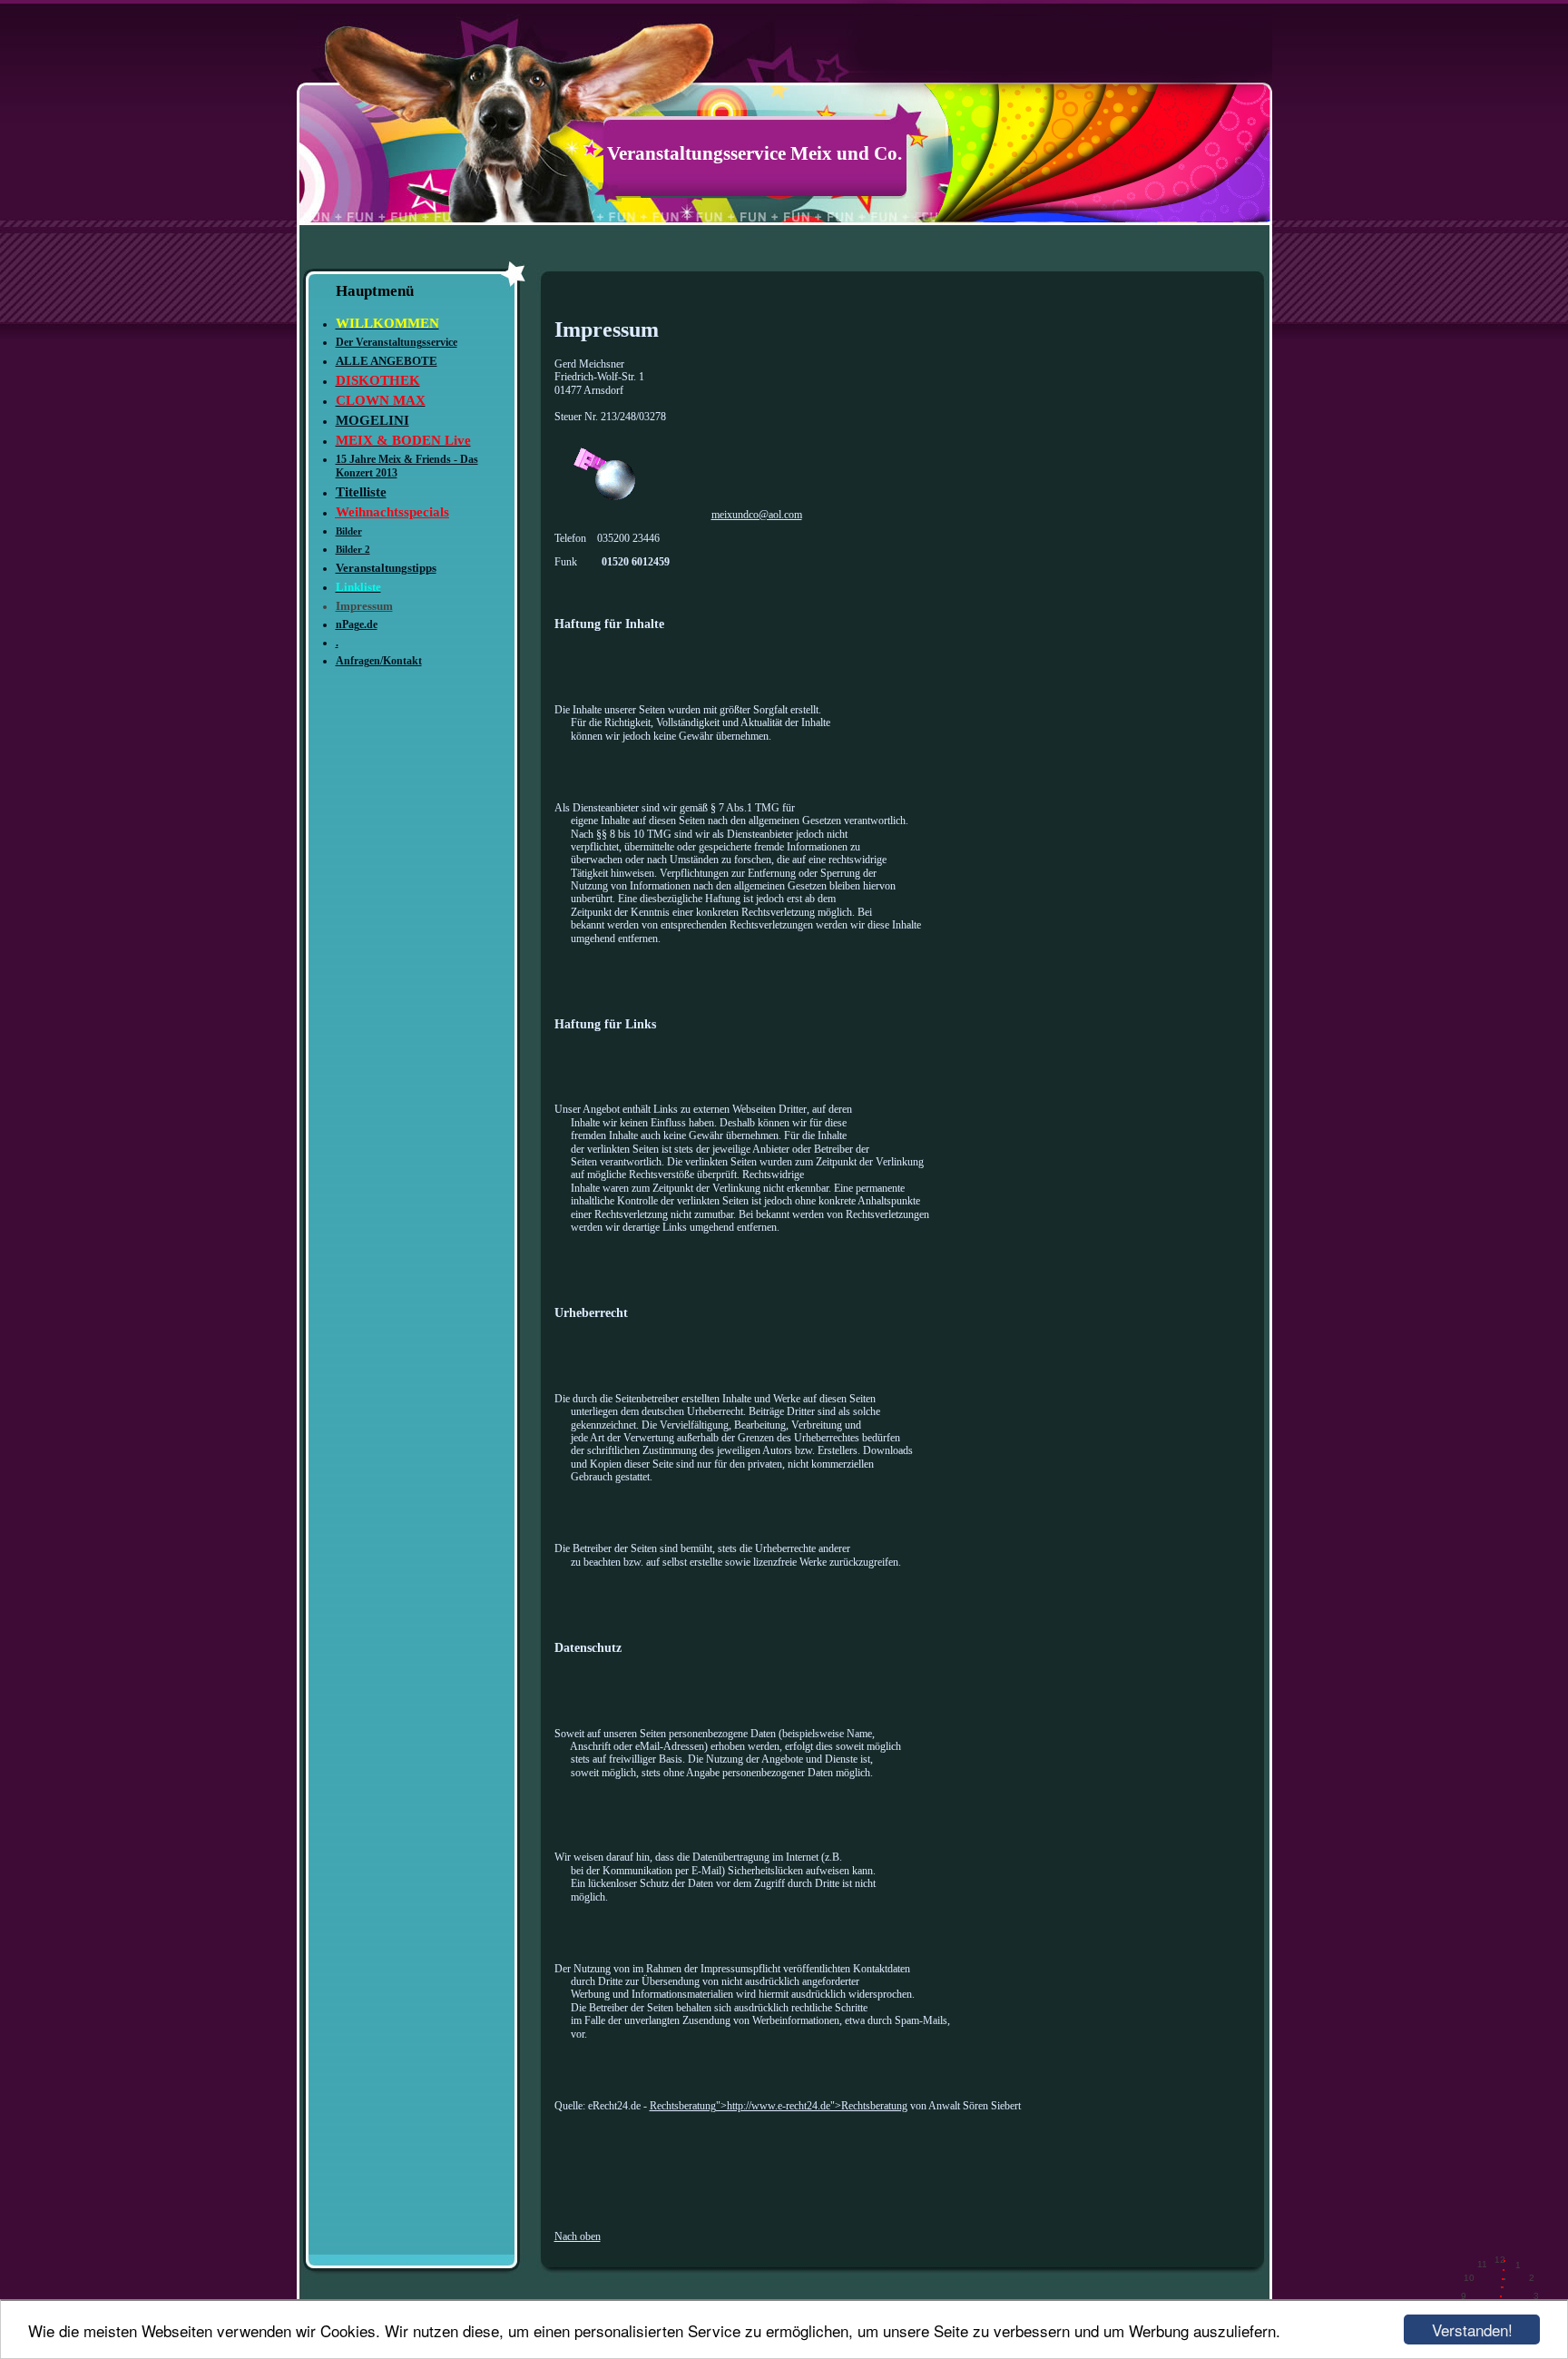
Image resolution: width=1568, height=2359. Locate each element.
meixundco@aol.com (757, 515)
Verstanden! (1472, 2330)
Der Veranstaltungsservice (397, 342)
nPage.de (357, 624)
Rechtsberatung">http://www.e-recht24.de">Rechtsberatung (779, 2106)
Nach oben (578, 2236)
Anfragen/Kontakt (379, 661)
